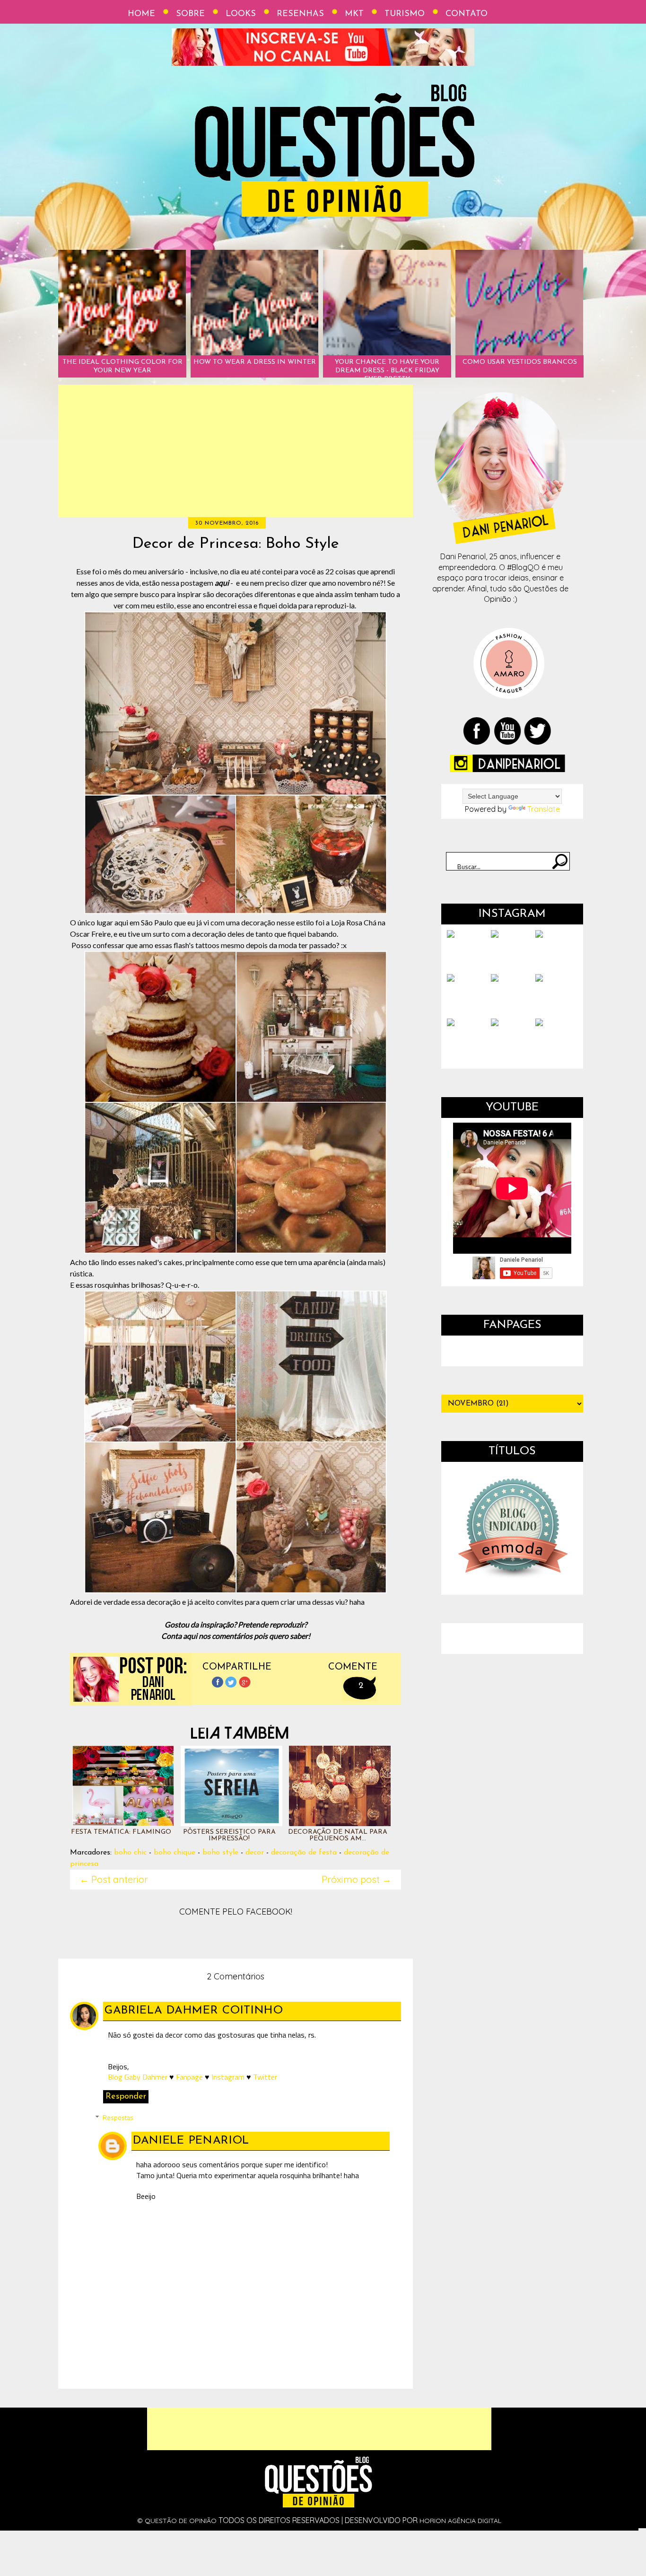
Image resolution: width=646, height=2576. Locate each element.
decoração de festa (304, 1853)
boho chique (175, 1853)
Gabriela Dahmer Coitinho (194, 2011)
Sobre (190, 14)
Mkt (354, 14)
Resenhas (300, 14)
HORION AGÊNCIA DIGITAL (460, 2521)
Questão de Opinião (181, 2521)
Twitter (265, 2077)
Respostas (118, 2117)
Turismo (405, 14)
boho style (220, 1853)
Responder (126, 2097)
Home (141, 14)
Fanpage (189, 2077)
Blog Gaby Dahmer (138, 2077)
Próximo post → (357, 1879)
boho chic (130, 1853)
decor (255, 1853)
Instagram (228, 2077)
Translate (544, 809)
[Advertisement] (236, 451)
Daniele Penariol (191, 2141)
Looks (241, 14)
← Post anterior (114, 1879)
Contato (467, 14)
